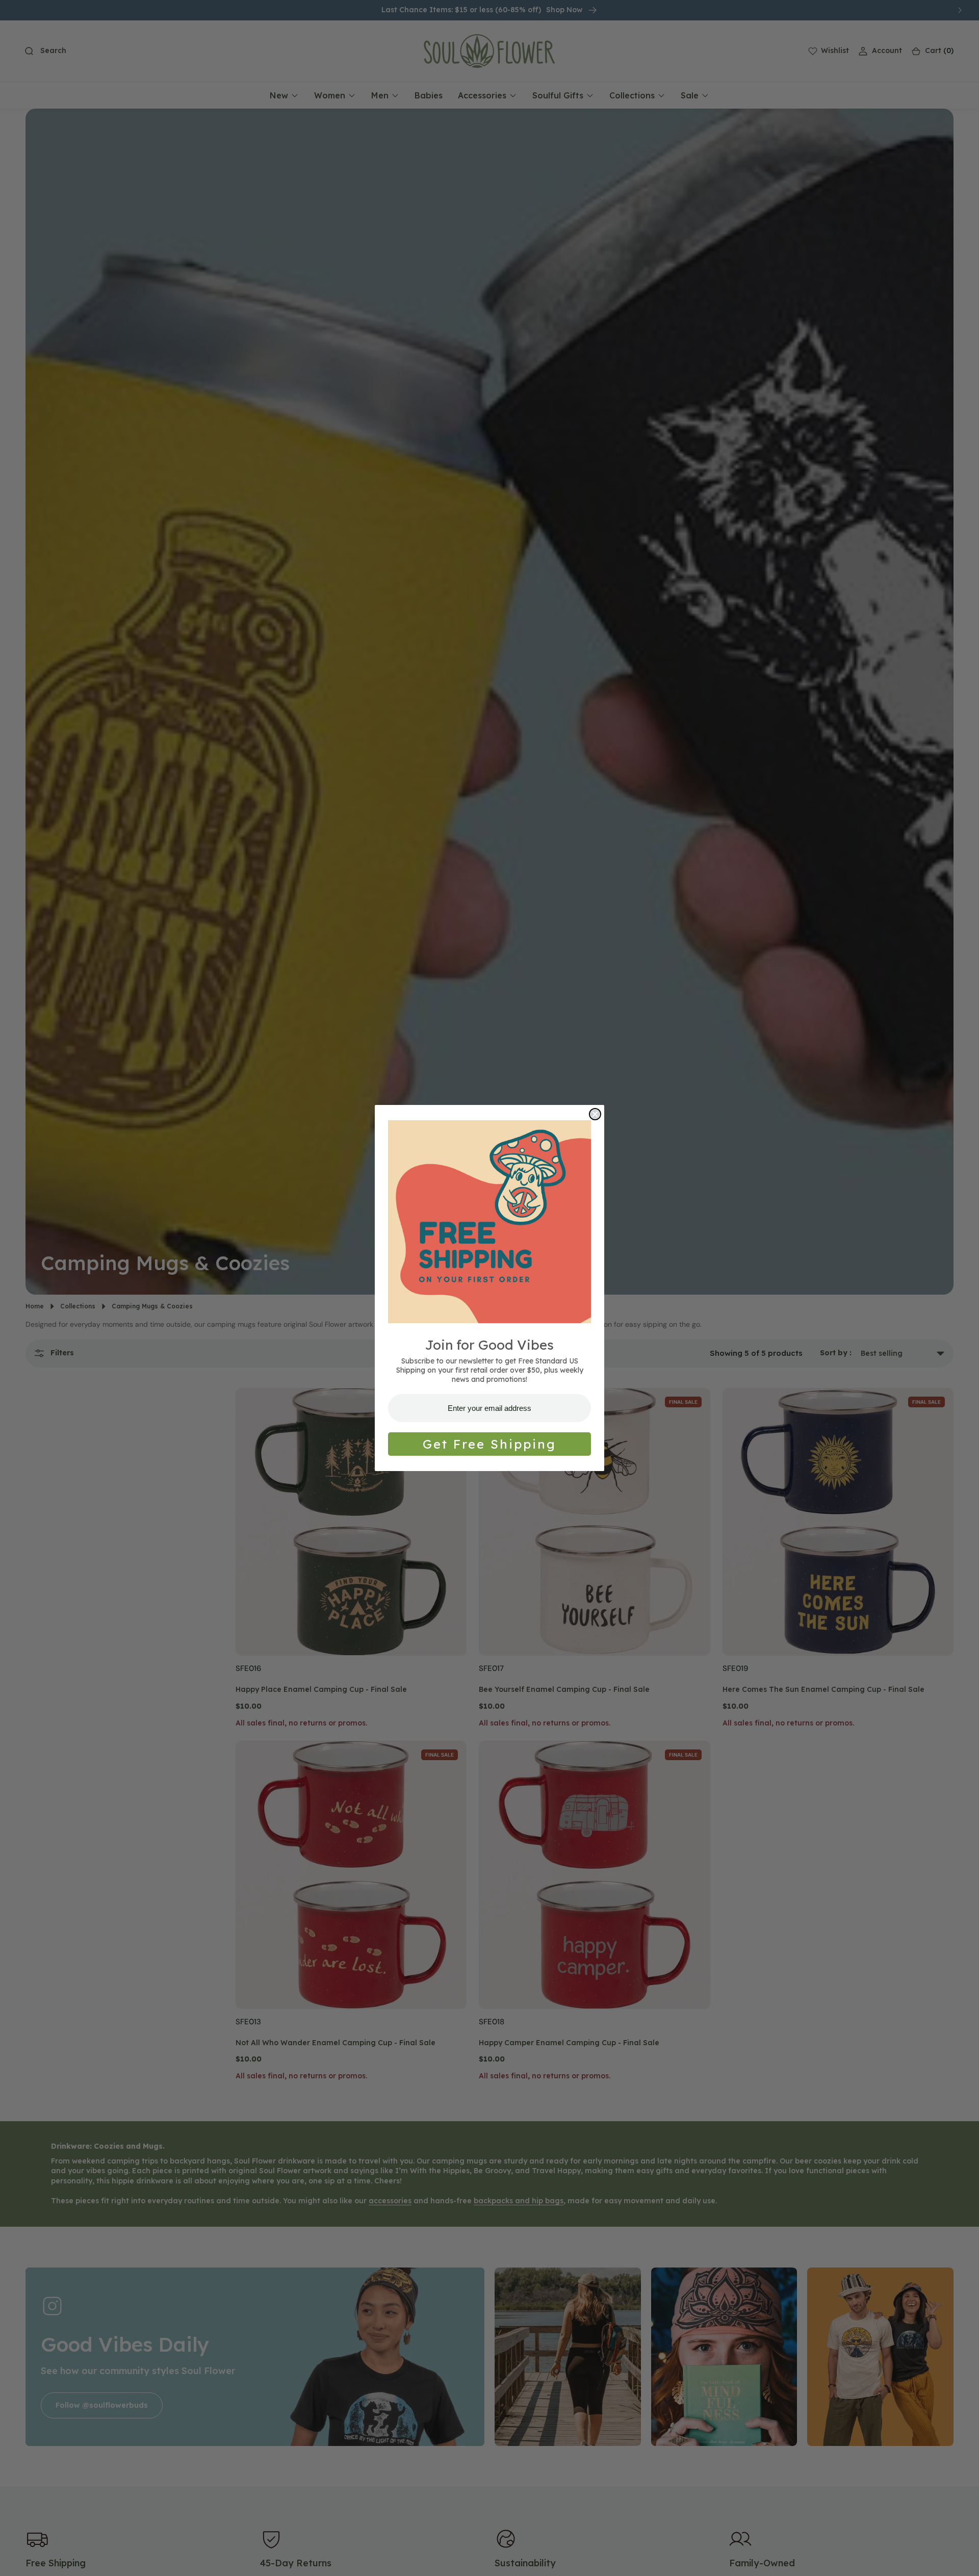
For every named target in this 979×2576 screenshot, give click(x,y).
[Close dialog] (595, 1114)
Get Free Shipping (489, 1444)
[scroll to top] (962, 2559)
